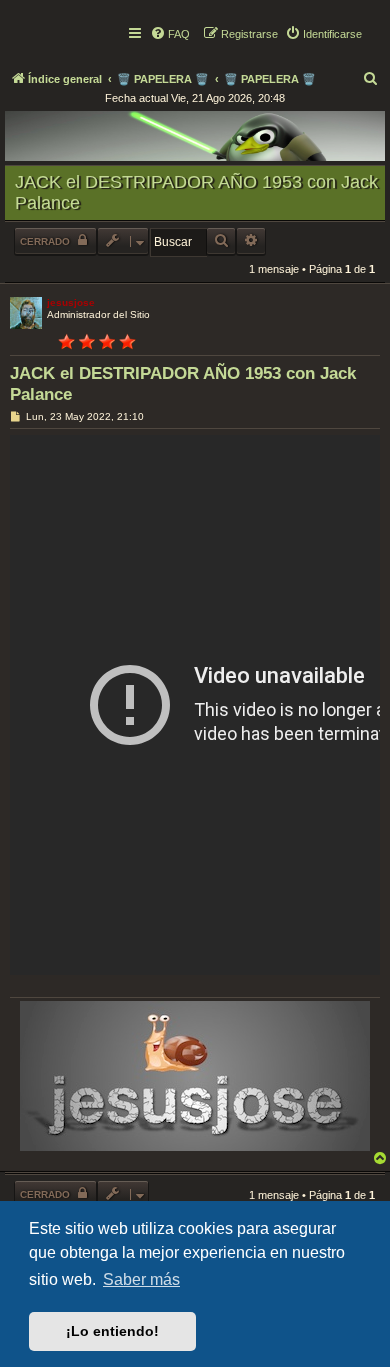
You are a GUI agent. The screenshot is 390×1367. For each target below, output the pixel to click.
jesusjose (71, 302)
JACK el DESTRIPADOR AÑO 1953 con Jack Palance (196, 192)
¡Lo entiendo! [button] (112, 1331)
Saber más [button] (141, 1279)
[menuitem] (170, 34)
